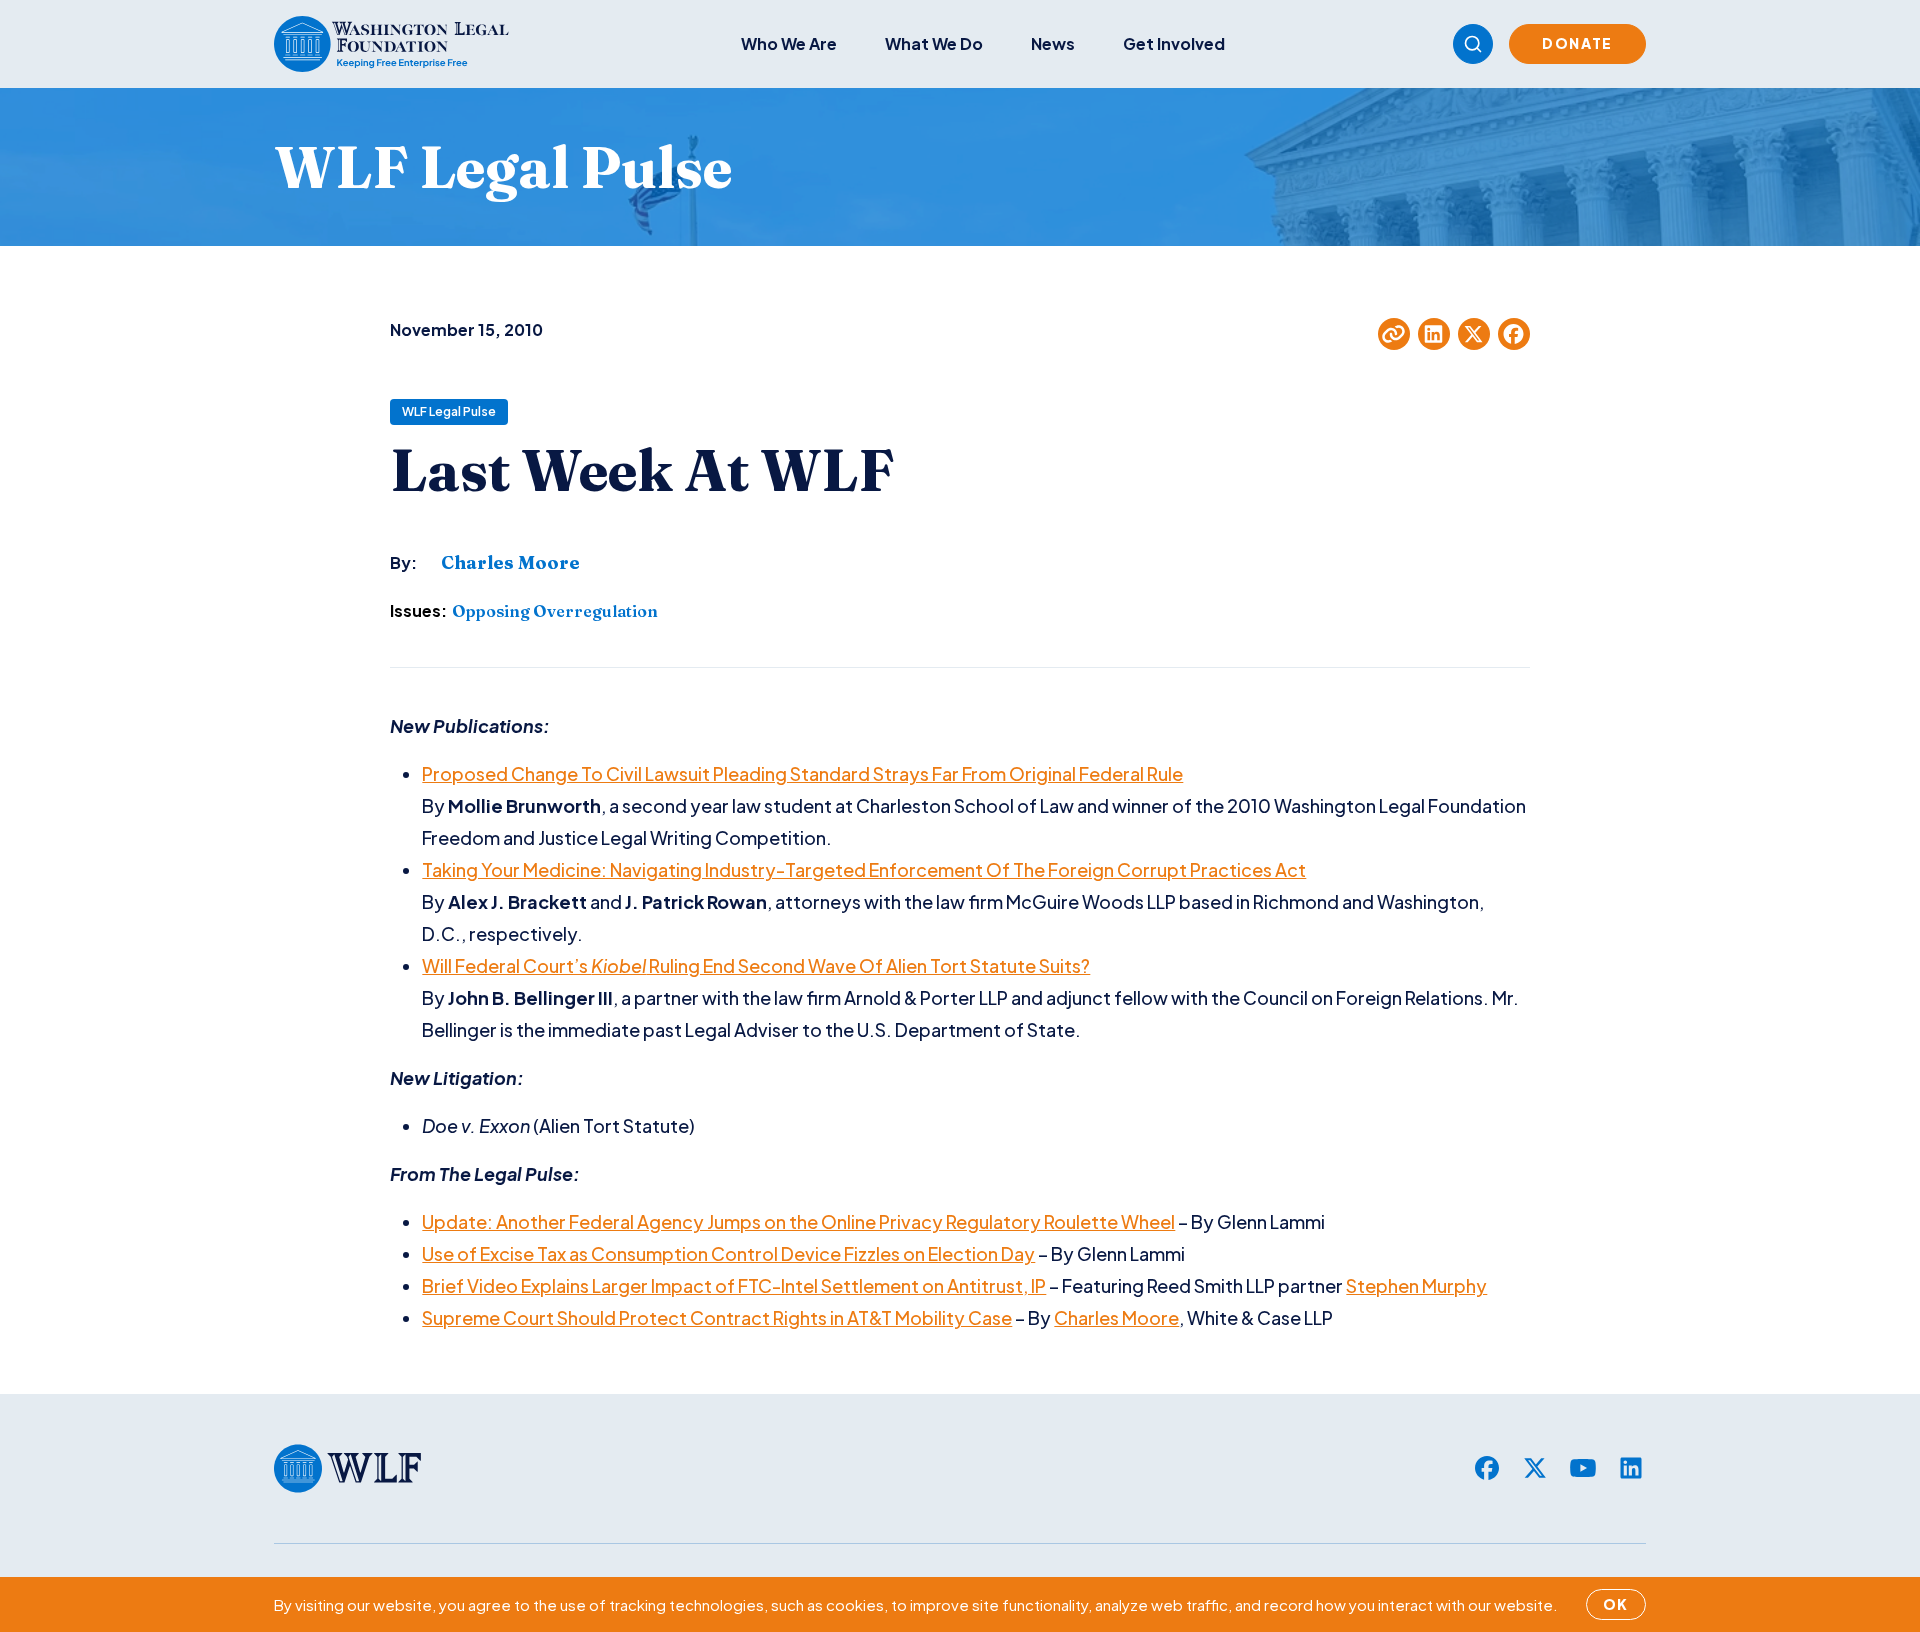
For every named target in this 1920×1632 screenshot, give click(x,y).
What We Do (934, 43)
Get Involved (1174, 43)
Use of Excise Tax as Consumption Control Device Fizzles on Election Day (728, 1253)
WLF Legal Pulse (449, 411)
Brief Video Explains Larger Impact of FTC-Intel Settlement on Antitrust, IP (734, 1285)
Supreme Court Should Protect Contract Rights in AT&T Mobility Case (717, 1317)
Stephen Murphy (1416, 1285)
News (1053, 43)
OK (1616, 1604)
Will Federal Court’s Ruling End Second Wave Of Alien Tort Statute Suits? (756, 965)
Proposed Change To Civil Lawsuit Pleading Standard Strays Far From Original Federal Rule (802, 773)
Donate (1577, 43)
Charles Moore (1116, 1317)
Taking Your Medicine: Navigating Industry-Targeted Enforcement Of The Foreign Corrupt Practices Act (864, 869)
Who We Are (789, 43)
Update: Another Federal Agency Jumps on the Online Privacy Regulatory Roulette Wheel (798, 1221)
